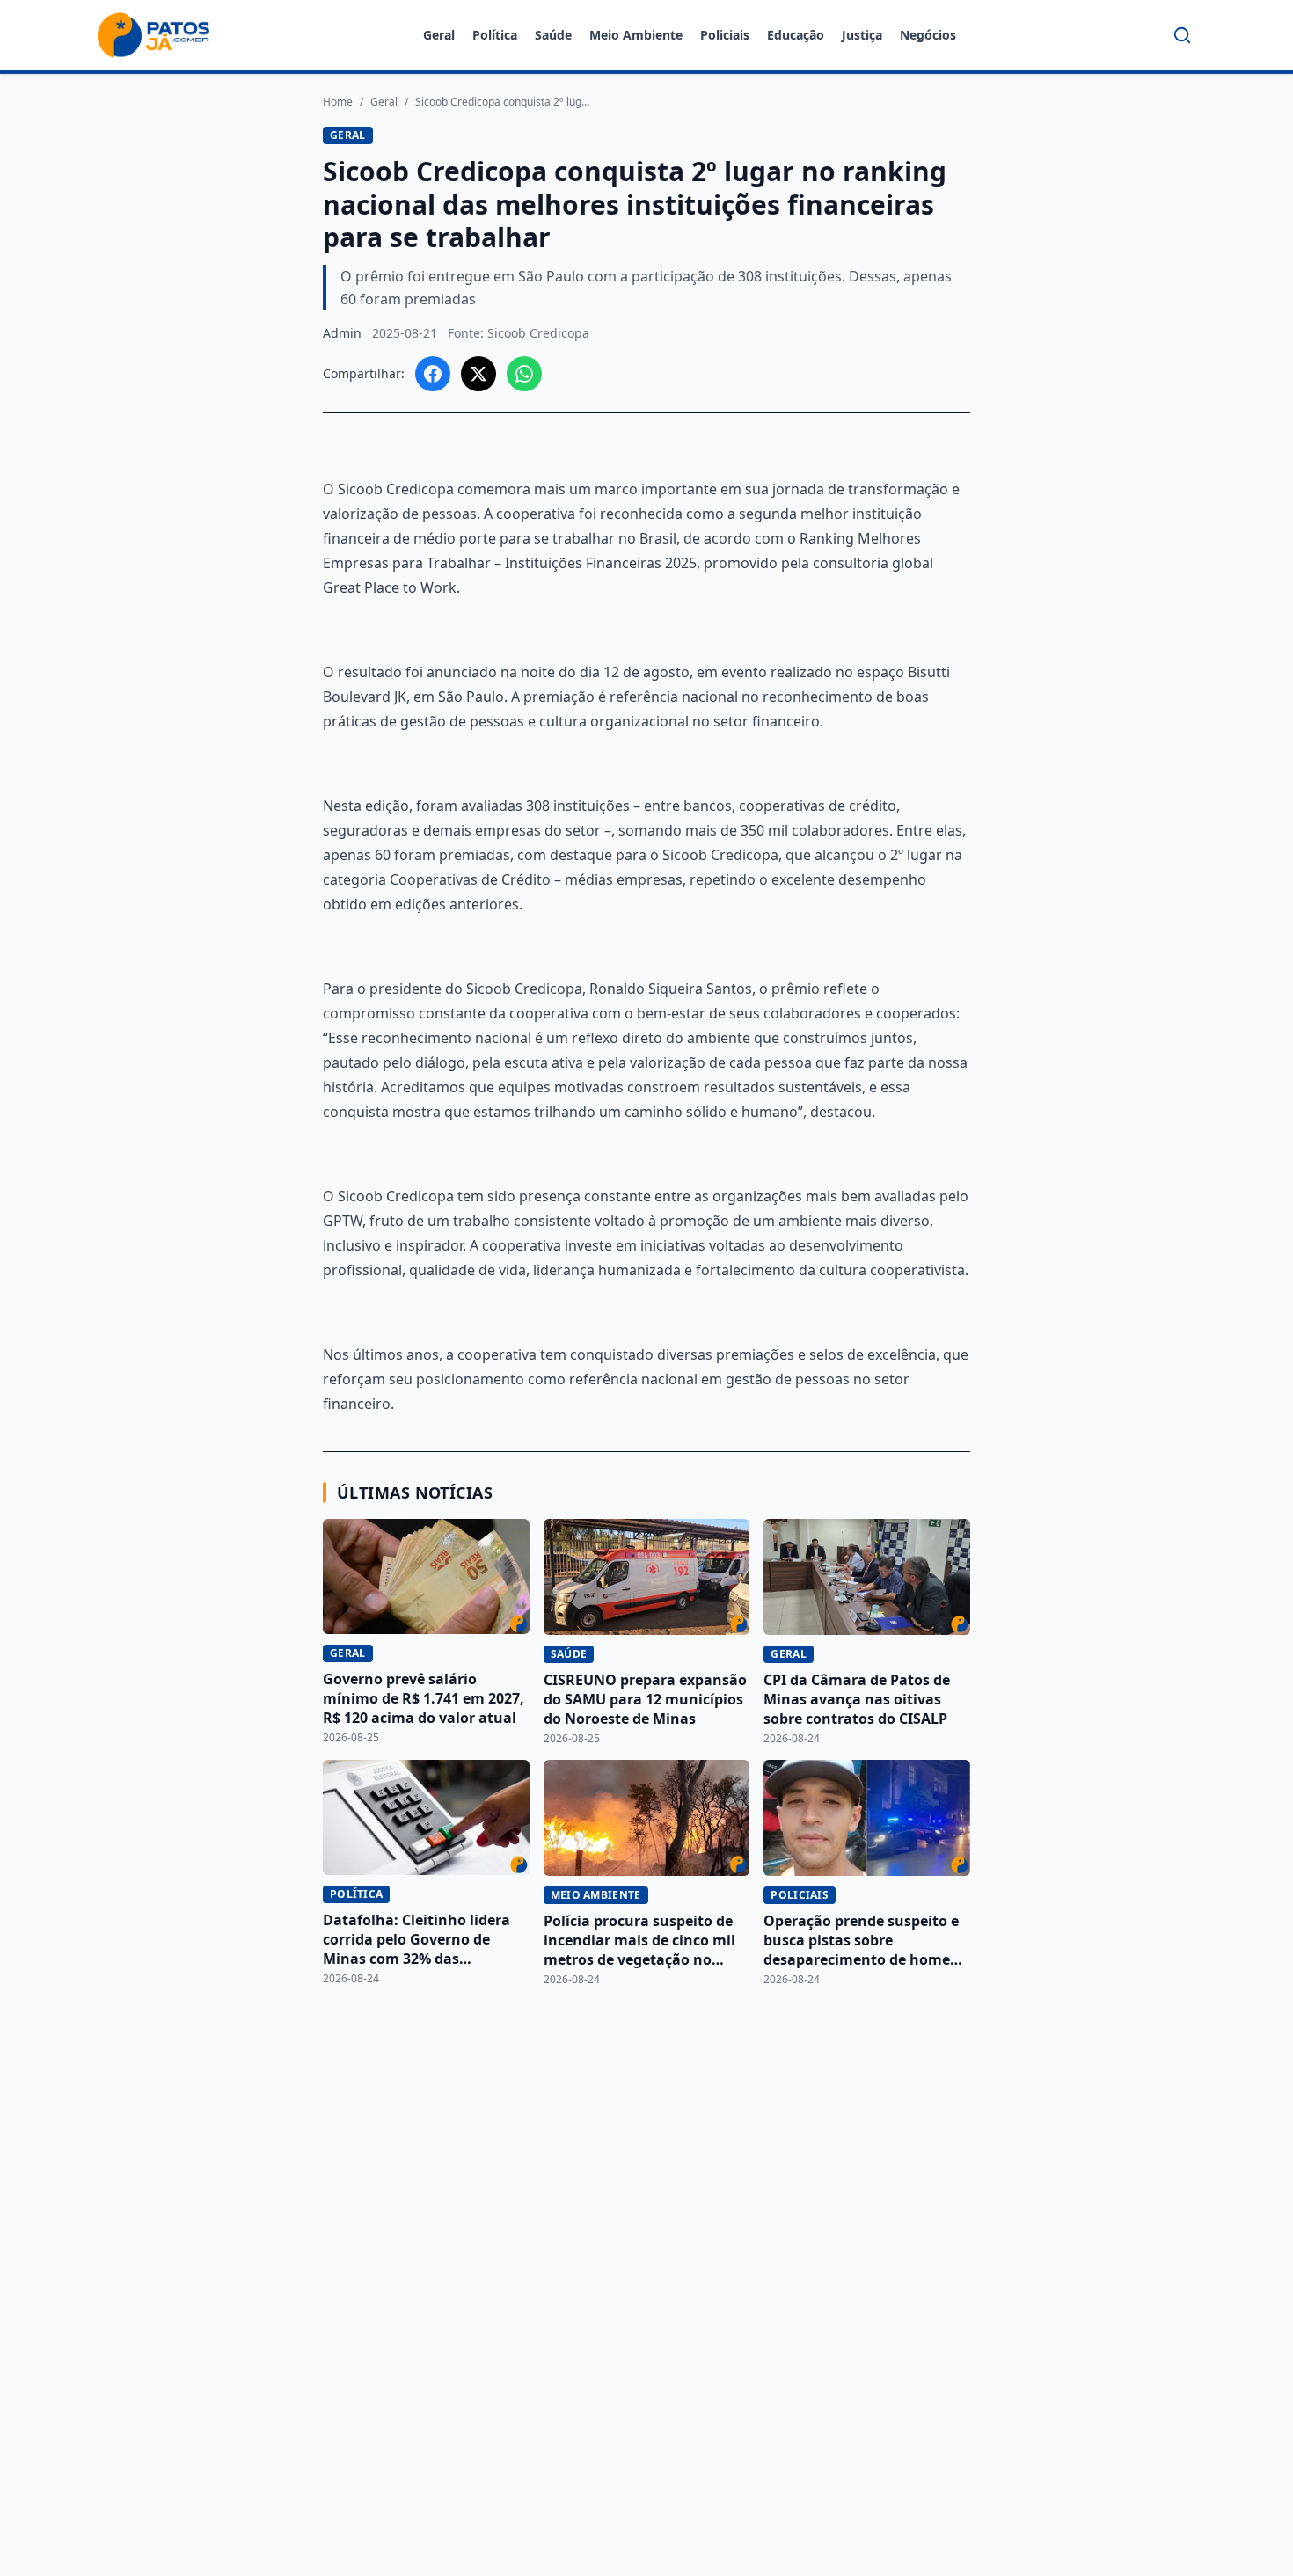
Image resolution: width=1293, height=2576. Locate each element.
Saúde (553, 35)
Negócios (928, 35)
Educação (796, 35)
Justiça (862, 35)
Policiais (725, 35)
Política (495, 35)
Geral (439, 35)
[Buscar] (1182, 35)
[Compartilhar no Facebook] (433, 374)
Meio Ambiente (636, 35)
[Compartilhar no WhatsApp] (524, 374)
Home (338, 102)
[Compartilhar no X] (478, 374)
